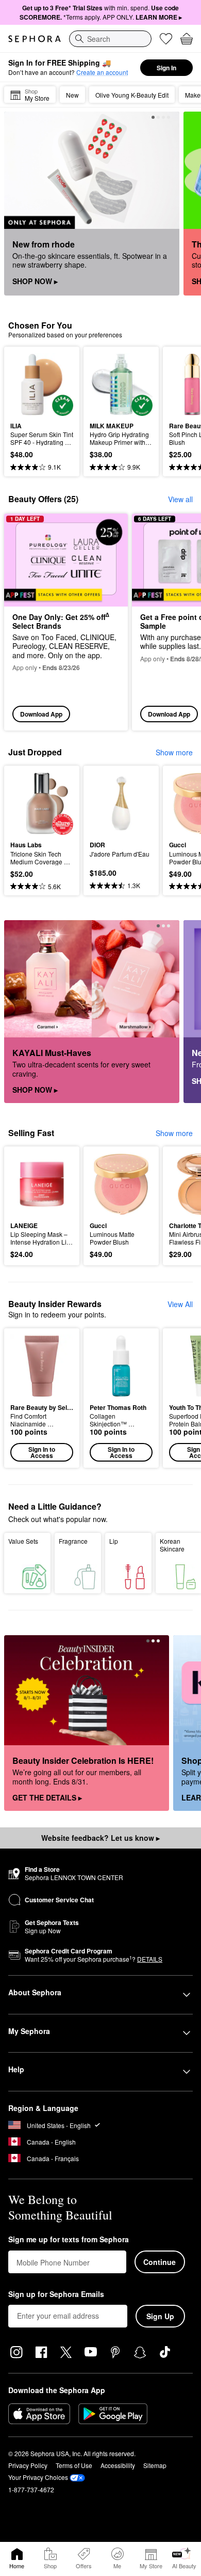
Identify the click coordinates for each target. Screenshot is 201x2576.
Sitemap (155, 2465)
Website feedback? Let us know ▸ (100, 1838)
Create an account (102, 72)
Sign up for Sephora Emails (56, 2294)
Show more (174, 752)
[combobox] (110, 39)
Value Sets (23, 1541)
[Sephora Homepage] (35, 39)
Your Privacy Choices (38, 2477)
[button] (42, 1398)
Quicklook (26, 384)
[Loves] (166, 39)
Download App (41, 714)
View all (180, 499)
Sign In (166, 68)
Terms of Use (74, 2465)
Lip (114, 1541)
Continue (160, 2262)
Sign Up (160, 2316)
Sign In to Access (42, 1452)
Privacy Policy (28, 2465)
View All (180, 1304)
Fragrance (73, 1541)
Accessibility (118, 2465)
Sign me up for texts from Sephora (69, 2240)
